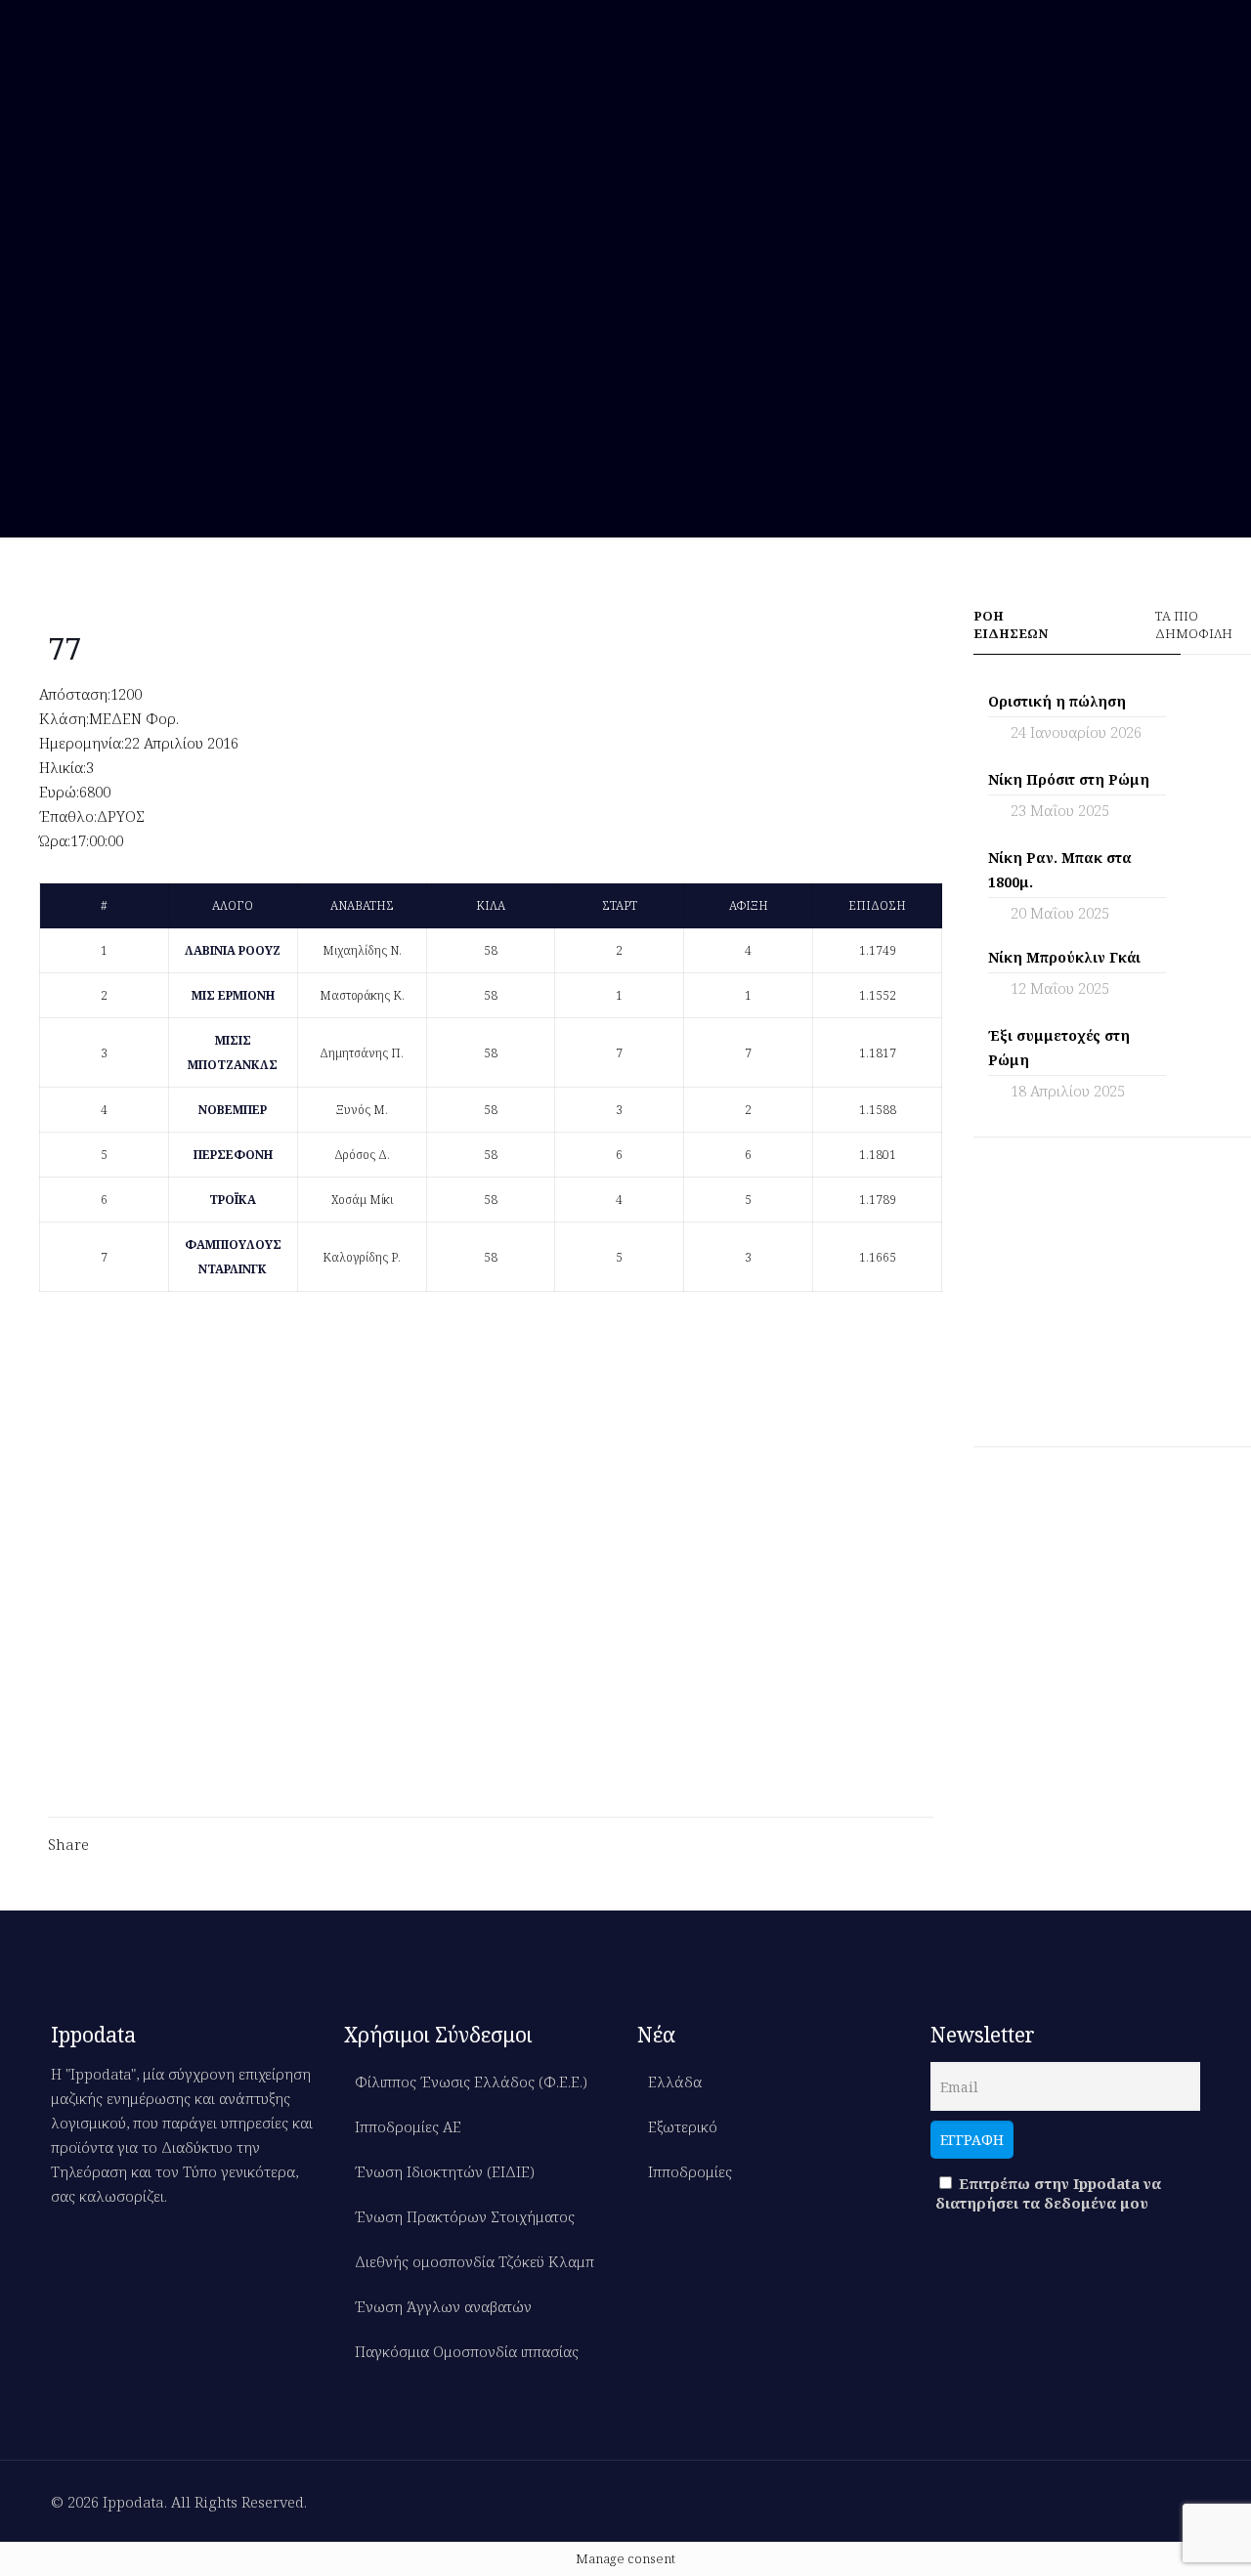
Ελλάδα (675, 2082)
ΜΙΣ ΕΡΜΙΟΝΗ (233, 995)
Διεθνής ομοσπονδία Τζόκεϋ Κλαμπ (475, 2261)
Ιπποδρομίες (690, 2171)
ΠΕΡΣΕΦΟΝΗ (233, 1155)
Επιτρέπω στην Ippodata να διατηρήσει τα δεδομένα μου (1048, 2193)
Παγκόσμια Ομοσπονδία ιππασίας (467, 2351)
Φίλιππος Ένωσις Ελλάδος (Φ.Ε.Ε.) (471, 2082)
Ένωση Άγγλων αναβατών (443, 2306)
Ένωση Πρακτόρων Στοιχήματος (465, 2216)
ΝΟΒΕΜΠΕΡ (233, 1110)
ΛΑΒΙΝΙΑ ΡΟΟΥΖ (233, 950)
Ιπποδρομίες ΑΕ (408, 2126)
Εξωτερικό (683, 2126)
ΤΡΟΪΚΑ (233, 1200)
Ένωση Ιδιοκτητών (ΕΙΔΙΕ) (445, 2171)
